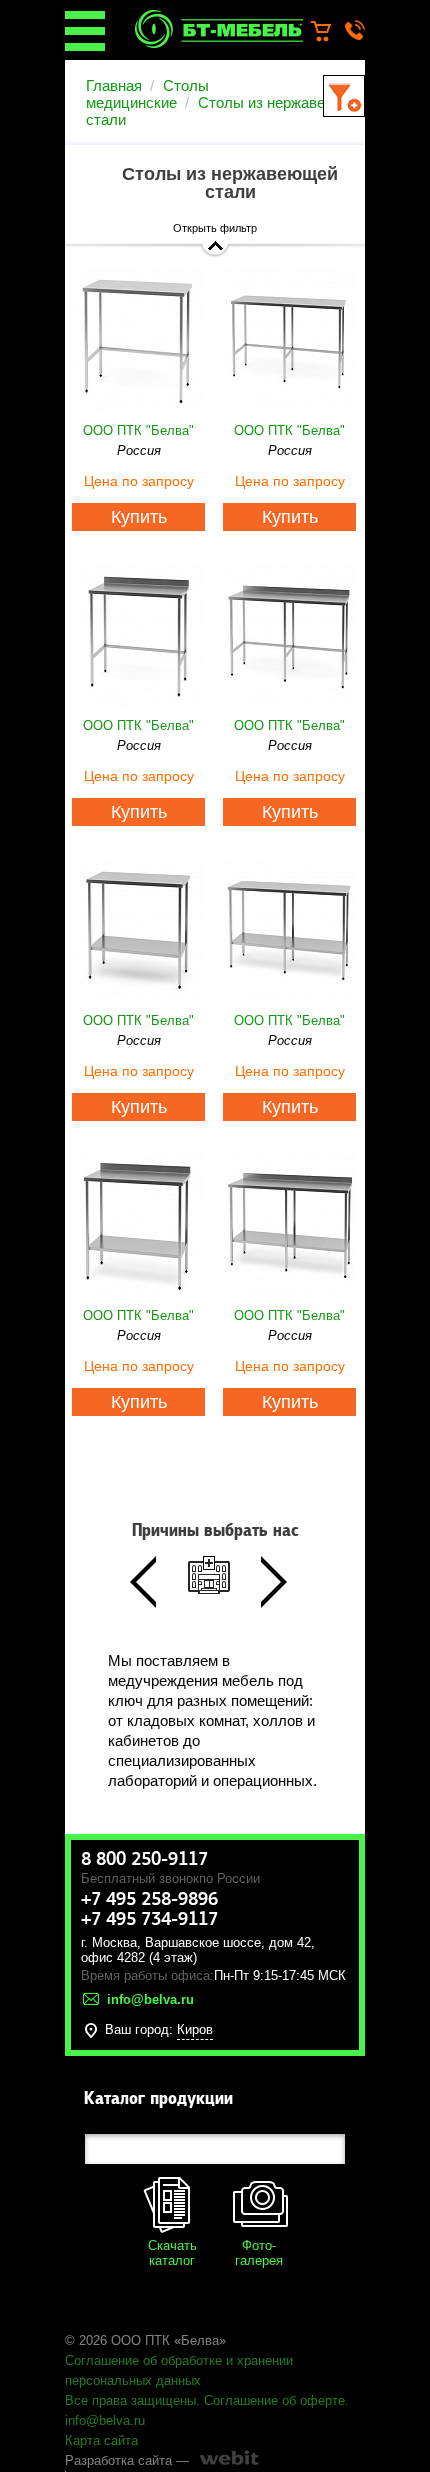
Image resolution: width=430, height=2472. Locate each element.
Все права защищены (130, 2400)
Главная (114, 85)
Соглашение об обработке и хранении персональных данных (179, 2370)
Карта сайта (101, 2440)
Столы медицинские (147, 94)
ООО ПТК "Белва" (138, 430)
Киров (195, 2029)
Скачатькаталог (172, 2253)
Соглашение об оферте (274, 2400)
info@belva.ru (105, 2420)
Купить (139, 517)
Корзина (330, 32)
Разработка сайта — (127, 2460)
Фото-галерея (259, 2253)
